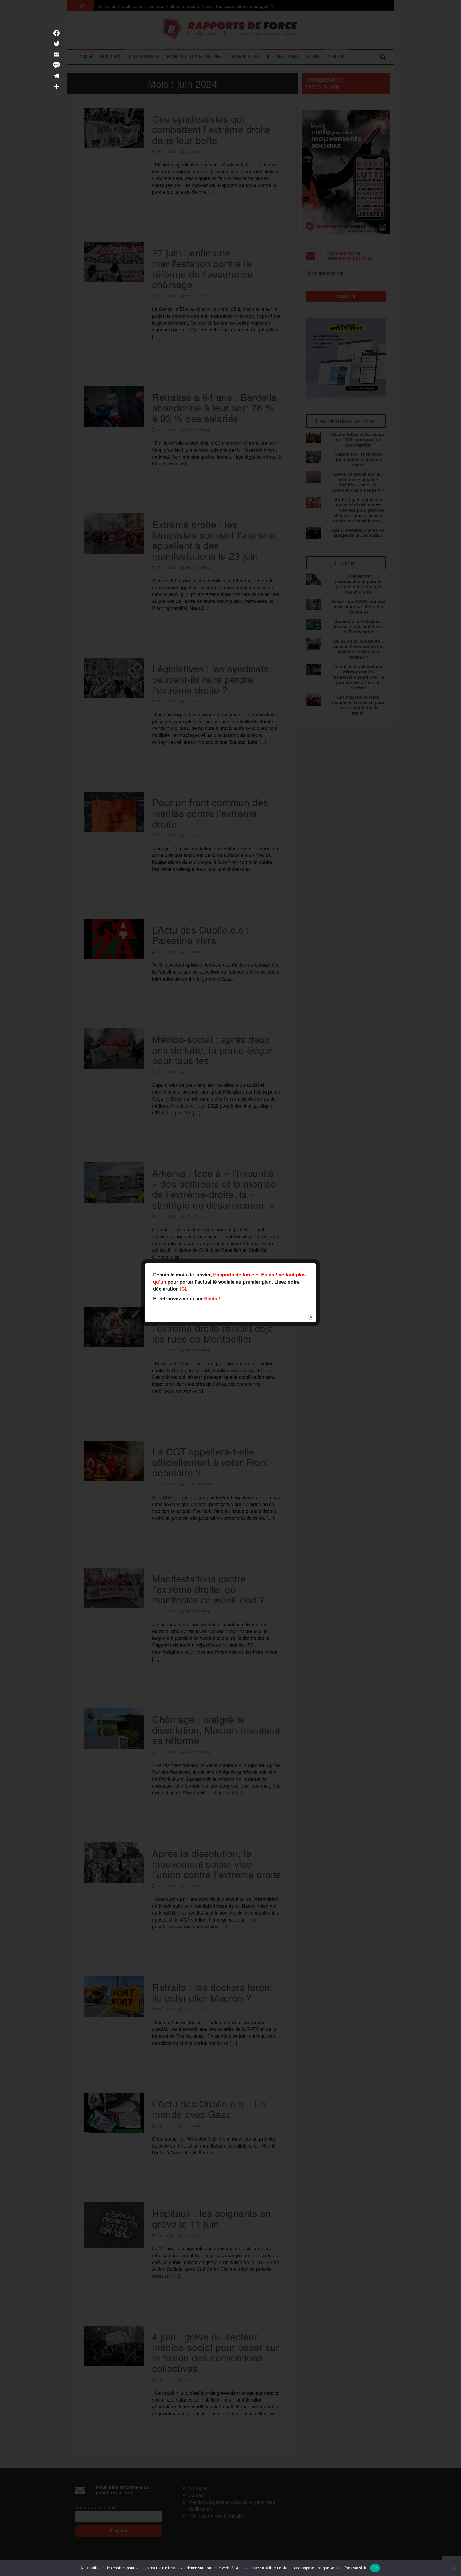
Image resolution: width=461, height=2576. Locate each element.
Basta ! (212, 1299)
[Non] (454, 2568)
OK (375, 2568)
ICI (183, 1289)
